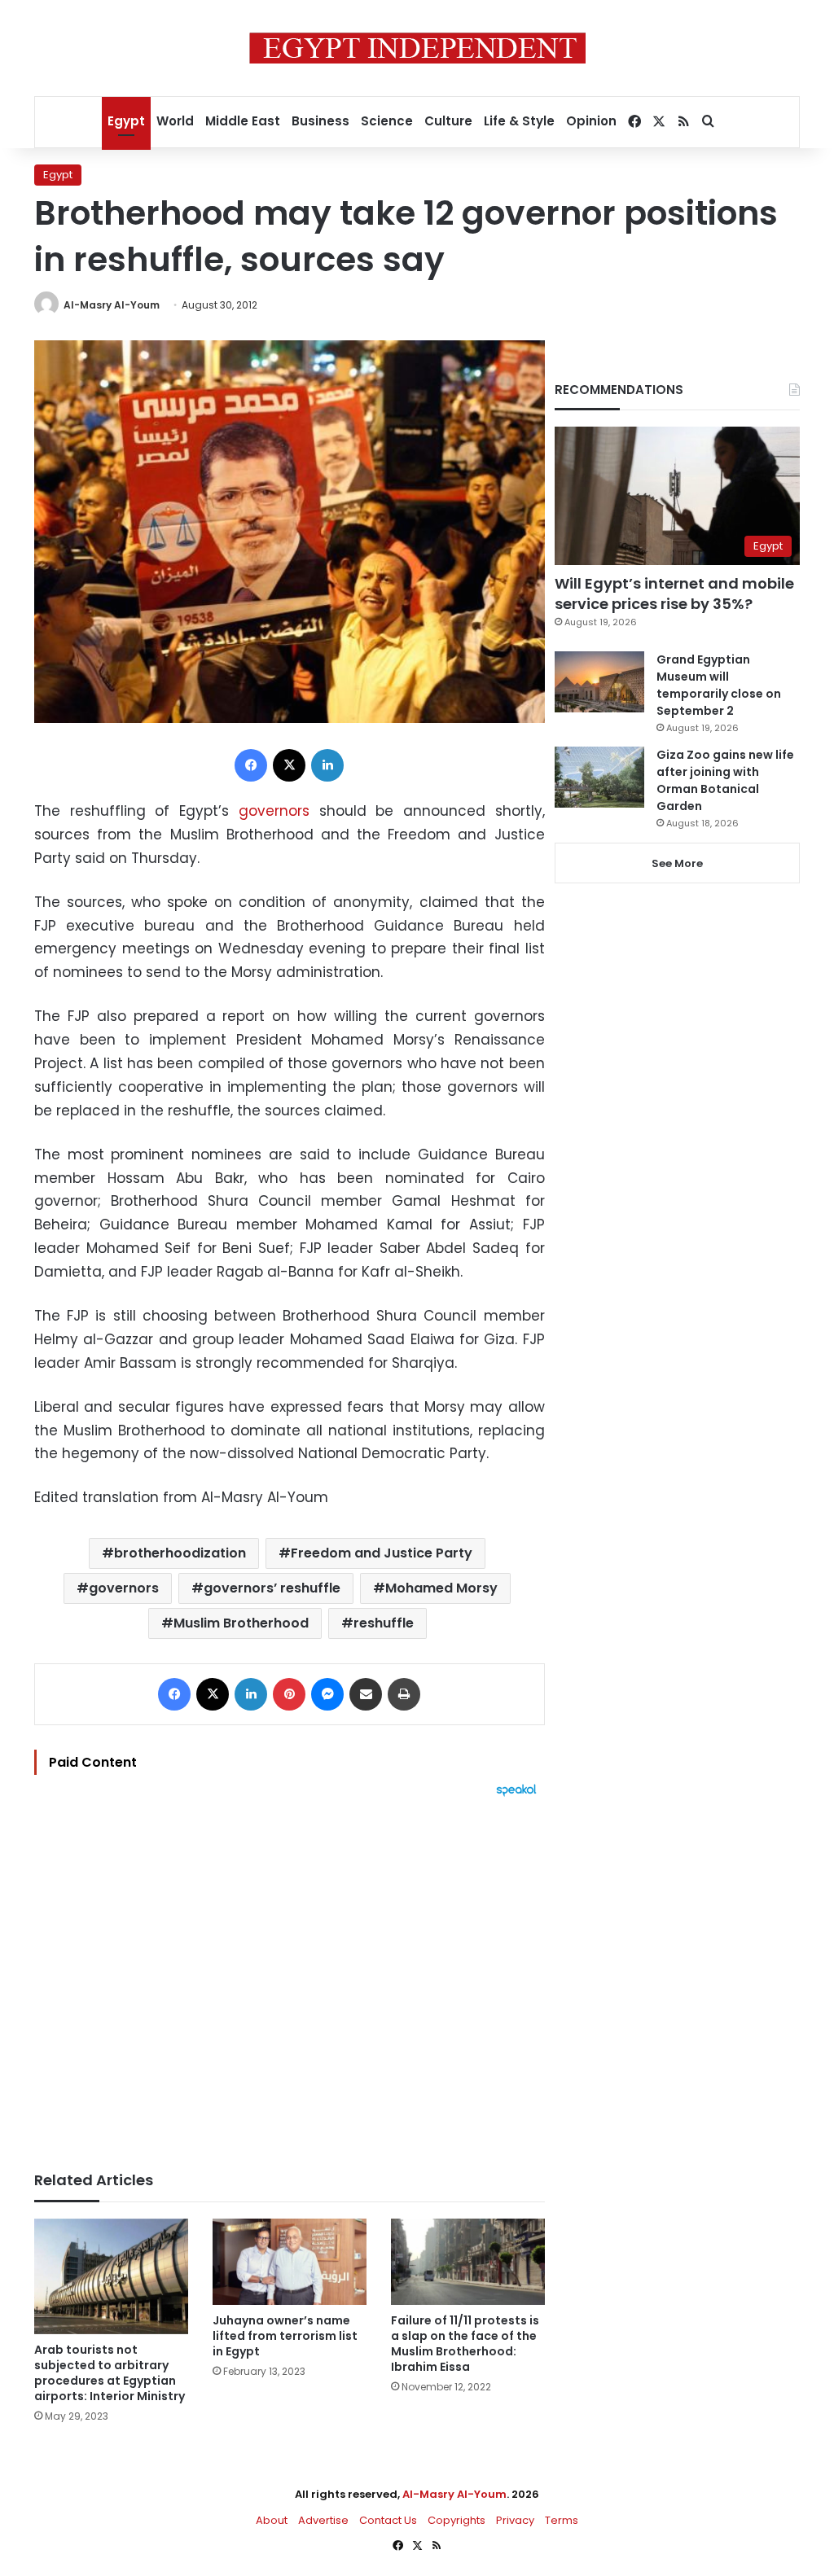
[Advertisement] (290, 1976)
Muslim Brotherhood (241, 1623)
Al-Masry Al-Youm (112, 305)
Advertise (323, 2520)
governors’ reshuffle (272, 1588)
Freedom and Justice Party (382, 1553)
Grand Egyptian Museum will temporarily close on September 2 (719, 685)
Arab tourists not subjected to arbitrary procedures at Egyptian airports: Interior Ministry (110, 2373)
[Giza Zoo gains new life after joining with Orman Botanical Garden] (599, 777)
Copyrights (457, 2520)
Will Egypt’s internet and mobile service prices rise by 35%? (674, 594)
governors (274, 811)
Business (320, 121)
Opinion (591, 121)
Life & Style (519, 121)
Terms (562, 2520)
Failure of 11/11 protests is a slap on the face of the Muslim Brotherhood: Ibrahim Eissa (465, 2344)
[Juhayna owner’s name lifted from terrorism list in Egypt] (290, 2262)
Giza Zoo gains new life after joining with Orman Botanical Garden (725, 780)
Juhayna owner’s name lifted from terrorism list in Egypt (285, 2336)
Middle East (243, 121)
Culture (448, 121)
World (175, 121)
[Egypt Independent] (417, 48)
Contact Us (388, 2520)
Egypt (126, 121)
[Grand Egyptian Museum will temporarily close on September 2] (599, 682)
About (272, 2520)
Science (387, 121)
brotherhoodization (180, 1553)
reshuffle (384, 1623)
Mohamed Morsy (441, 1588)
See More (677, 863)
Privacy (515, 2520)
